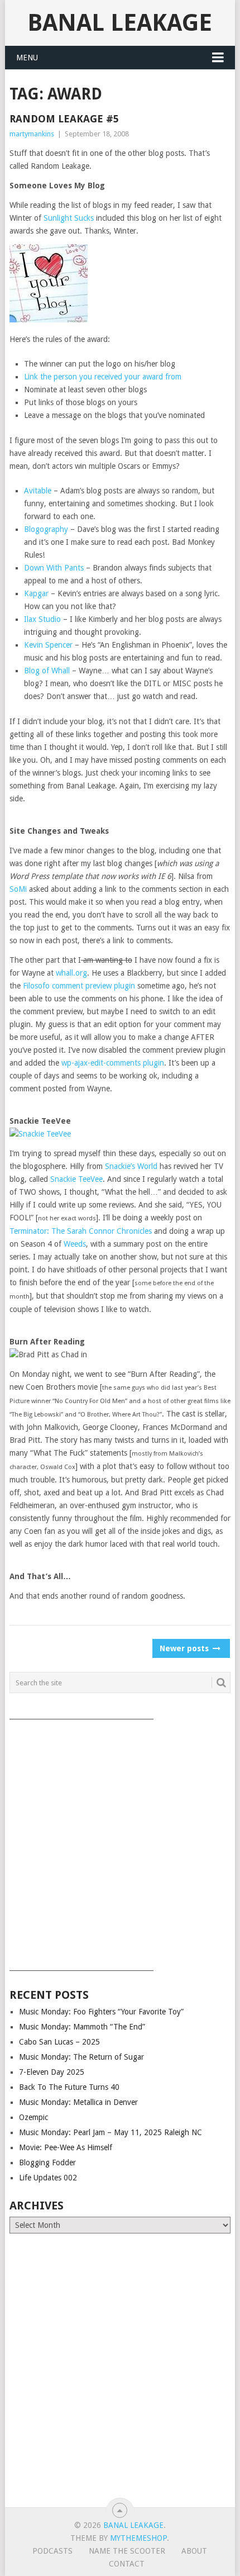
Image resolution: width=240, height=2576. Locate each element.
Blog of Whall (47, 671)
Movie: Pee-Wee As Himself (66, 2147)
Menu (27, 58)
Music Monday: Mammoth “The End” (82, 2027)
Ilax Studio (42, 619)
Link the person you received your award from (103, 377)
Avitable (38, 491)
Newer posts (185, 1648)
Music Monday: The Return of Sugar (81, 2057)
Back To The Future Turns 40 (69, 2087)
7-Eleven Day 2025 (52, 2072)
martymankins (32, 134)
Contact (127, 2564)
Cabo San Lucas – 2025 (59, 2042)
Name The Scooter (127, 2551)
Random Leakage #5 (64, 119)
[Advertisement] (120, 1841)
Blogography (46, 529)
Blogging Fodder (47, 2162)
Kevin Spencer (48, 645)
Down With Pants (54, 568)
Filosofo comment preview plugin (79, 986)
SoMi (18, 889)
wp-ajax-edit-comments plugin (113, 1063)
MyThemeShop (138, 2538)
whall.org (71, 973)
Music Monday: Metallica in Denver (78, 2102)
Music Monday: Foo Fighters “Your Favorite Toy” (101, 2012)
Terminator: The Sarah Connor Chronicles (81, 1231)
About (194, 2551)
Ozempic (33, 2117)
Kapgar (36, 593)
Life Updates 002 (48, 2178)
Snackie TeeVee (76, 1179)
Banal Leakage (120, 23)
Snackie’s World (131, 1166)
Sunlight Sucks (69, 218)
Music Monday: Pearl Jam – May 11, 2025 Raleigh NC (111, 2132)
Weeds (75, 1244)
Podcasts (52, 2551)
